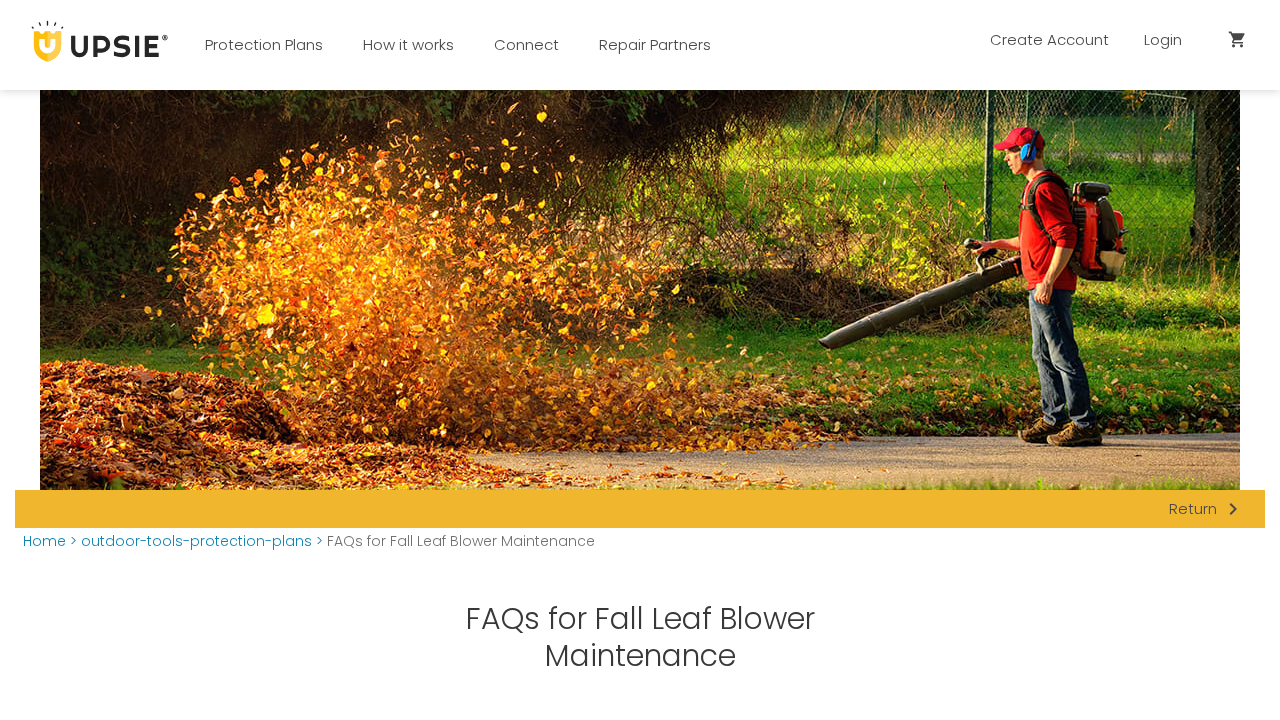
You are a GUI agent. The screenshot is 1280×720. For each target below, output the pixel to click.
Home (44, 541)
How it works (408, 44)
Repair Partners (655, 44)
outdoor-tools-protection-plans (196, 541)
